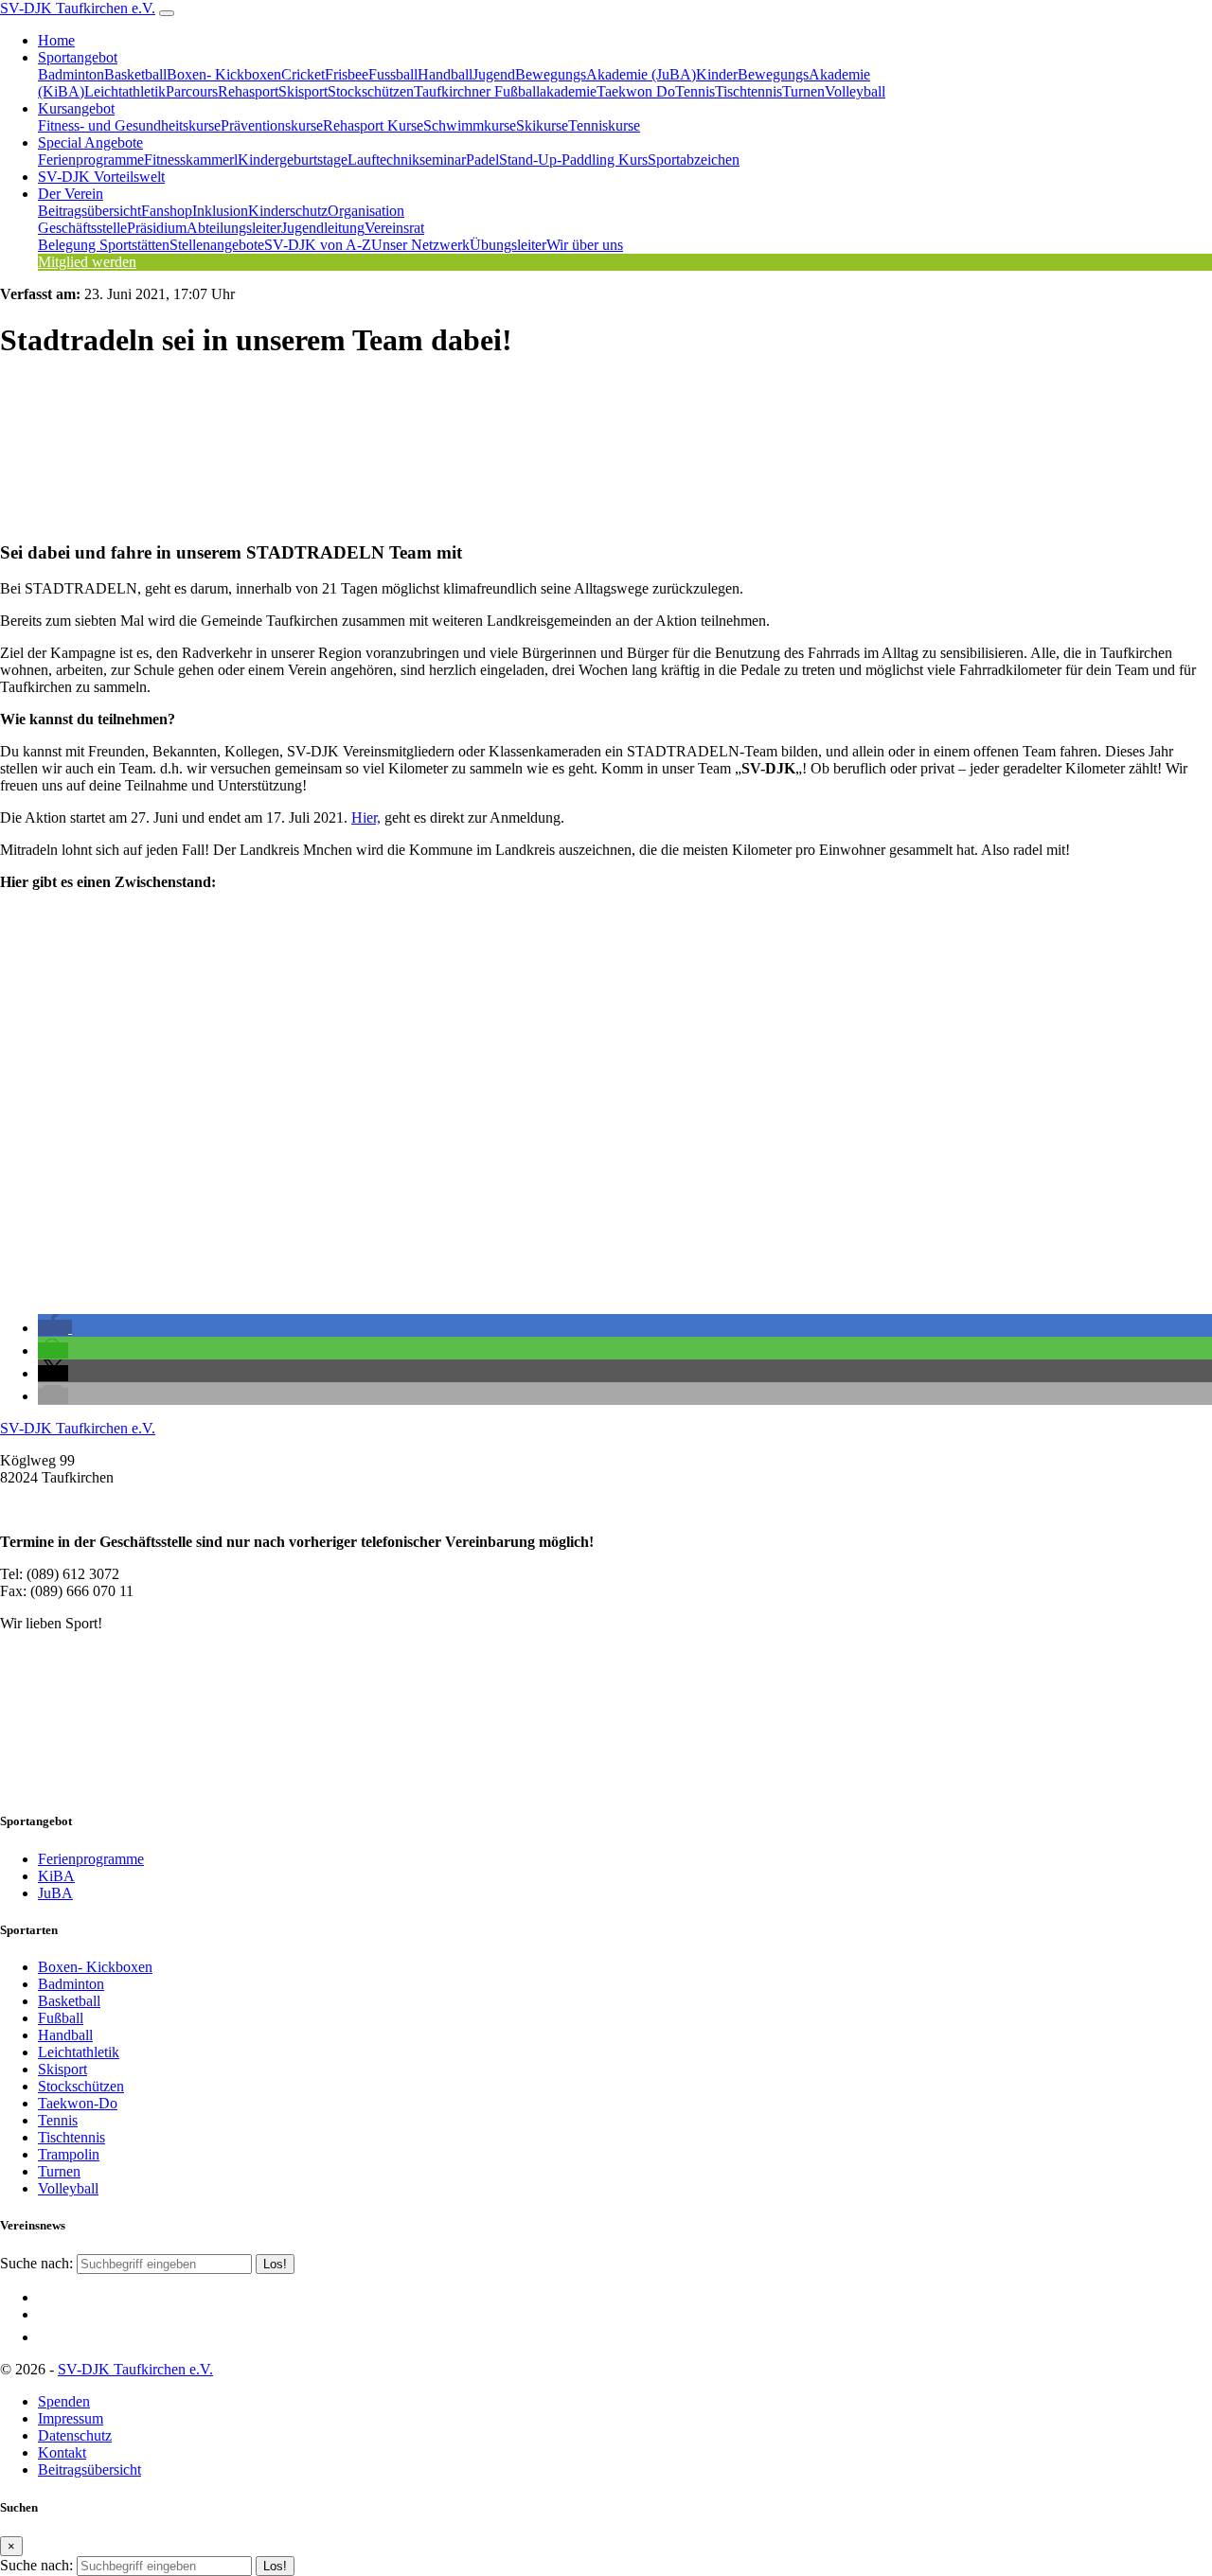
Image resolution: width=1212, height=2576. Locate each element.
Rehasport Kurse (373, 125)
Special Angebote (90, 142)
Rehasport (248, 91)
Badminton (71, 74)
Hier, (366, 817)
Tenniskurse (604, 125)
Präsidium (157, 228)
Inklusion (220, 211)
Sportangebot (78, 57)
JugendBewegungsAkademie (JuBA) (584, 74)
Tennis (695, 91)
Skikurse (542, 125)
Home (56, 40)
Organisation (366, 211)
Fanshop (167, 211)
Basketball (135, 74)
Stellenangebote (217, 245)
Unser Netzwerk (420, 245)
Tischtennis (749, 91)
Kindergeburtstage (293, 160)
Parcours (192, 91)
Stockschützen (371, 91)
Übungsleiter (508, 245)
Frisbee (347, 74)
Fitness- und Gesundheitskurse (129, 125)
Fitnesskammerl (191, 160)
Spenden (64, 2401)
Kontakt (62, 2452)
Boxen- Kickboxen (224, 74)
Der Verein (71, 194)
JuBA (55, 1893)
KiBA (56, 1876)
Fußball (61, 2018)
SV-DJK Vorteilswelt (101, 177)
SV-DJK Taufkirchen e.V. (78, 8)
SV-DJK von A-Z (318, 245)
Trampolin (69, 2154)
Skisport (303, 91)
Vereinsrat (394, 228)
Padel (482, 160)
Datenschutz (75, 2435)
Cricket (303, 74)
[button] (55, 1328)
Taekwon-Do (78, 2103)
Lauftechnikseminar (407, 160)
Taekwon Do (636, 91)
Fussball (393, 74)
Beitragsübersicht (89, 211)
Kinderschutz (288, 211)
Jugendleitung (323, 228)
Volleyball (855, 91)
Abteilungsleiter (234, 228)
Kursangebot (76, 108)
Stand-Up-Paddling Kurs (573, 160)
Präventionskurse (272, 125)
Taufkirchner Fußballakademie (505, 91)
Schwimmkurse (470, 125)
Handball (445, 74)
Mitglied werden (87, 262)
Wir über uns (585, 245)
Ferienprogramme (91, 160)
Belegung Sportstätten (104, 245)
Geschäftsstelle (82, 228)
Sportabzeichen (694, 160)
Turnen (803, 91)
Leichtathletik (125, 91)
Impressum (71, 2418)
